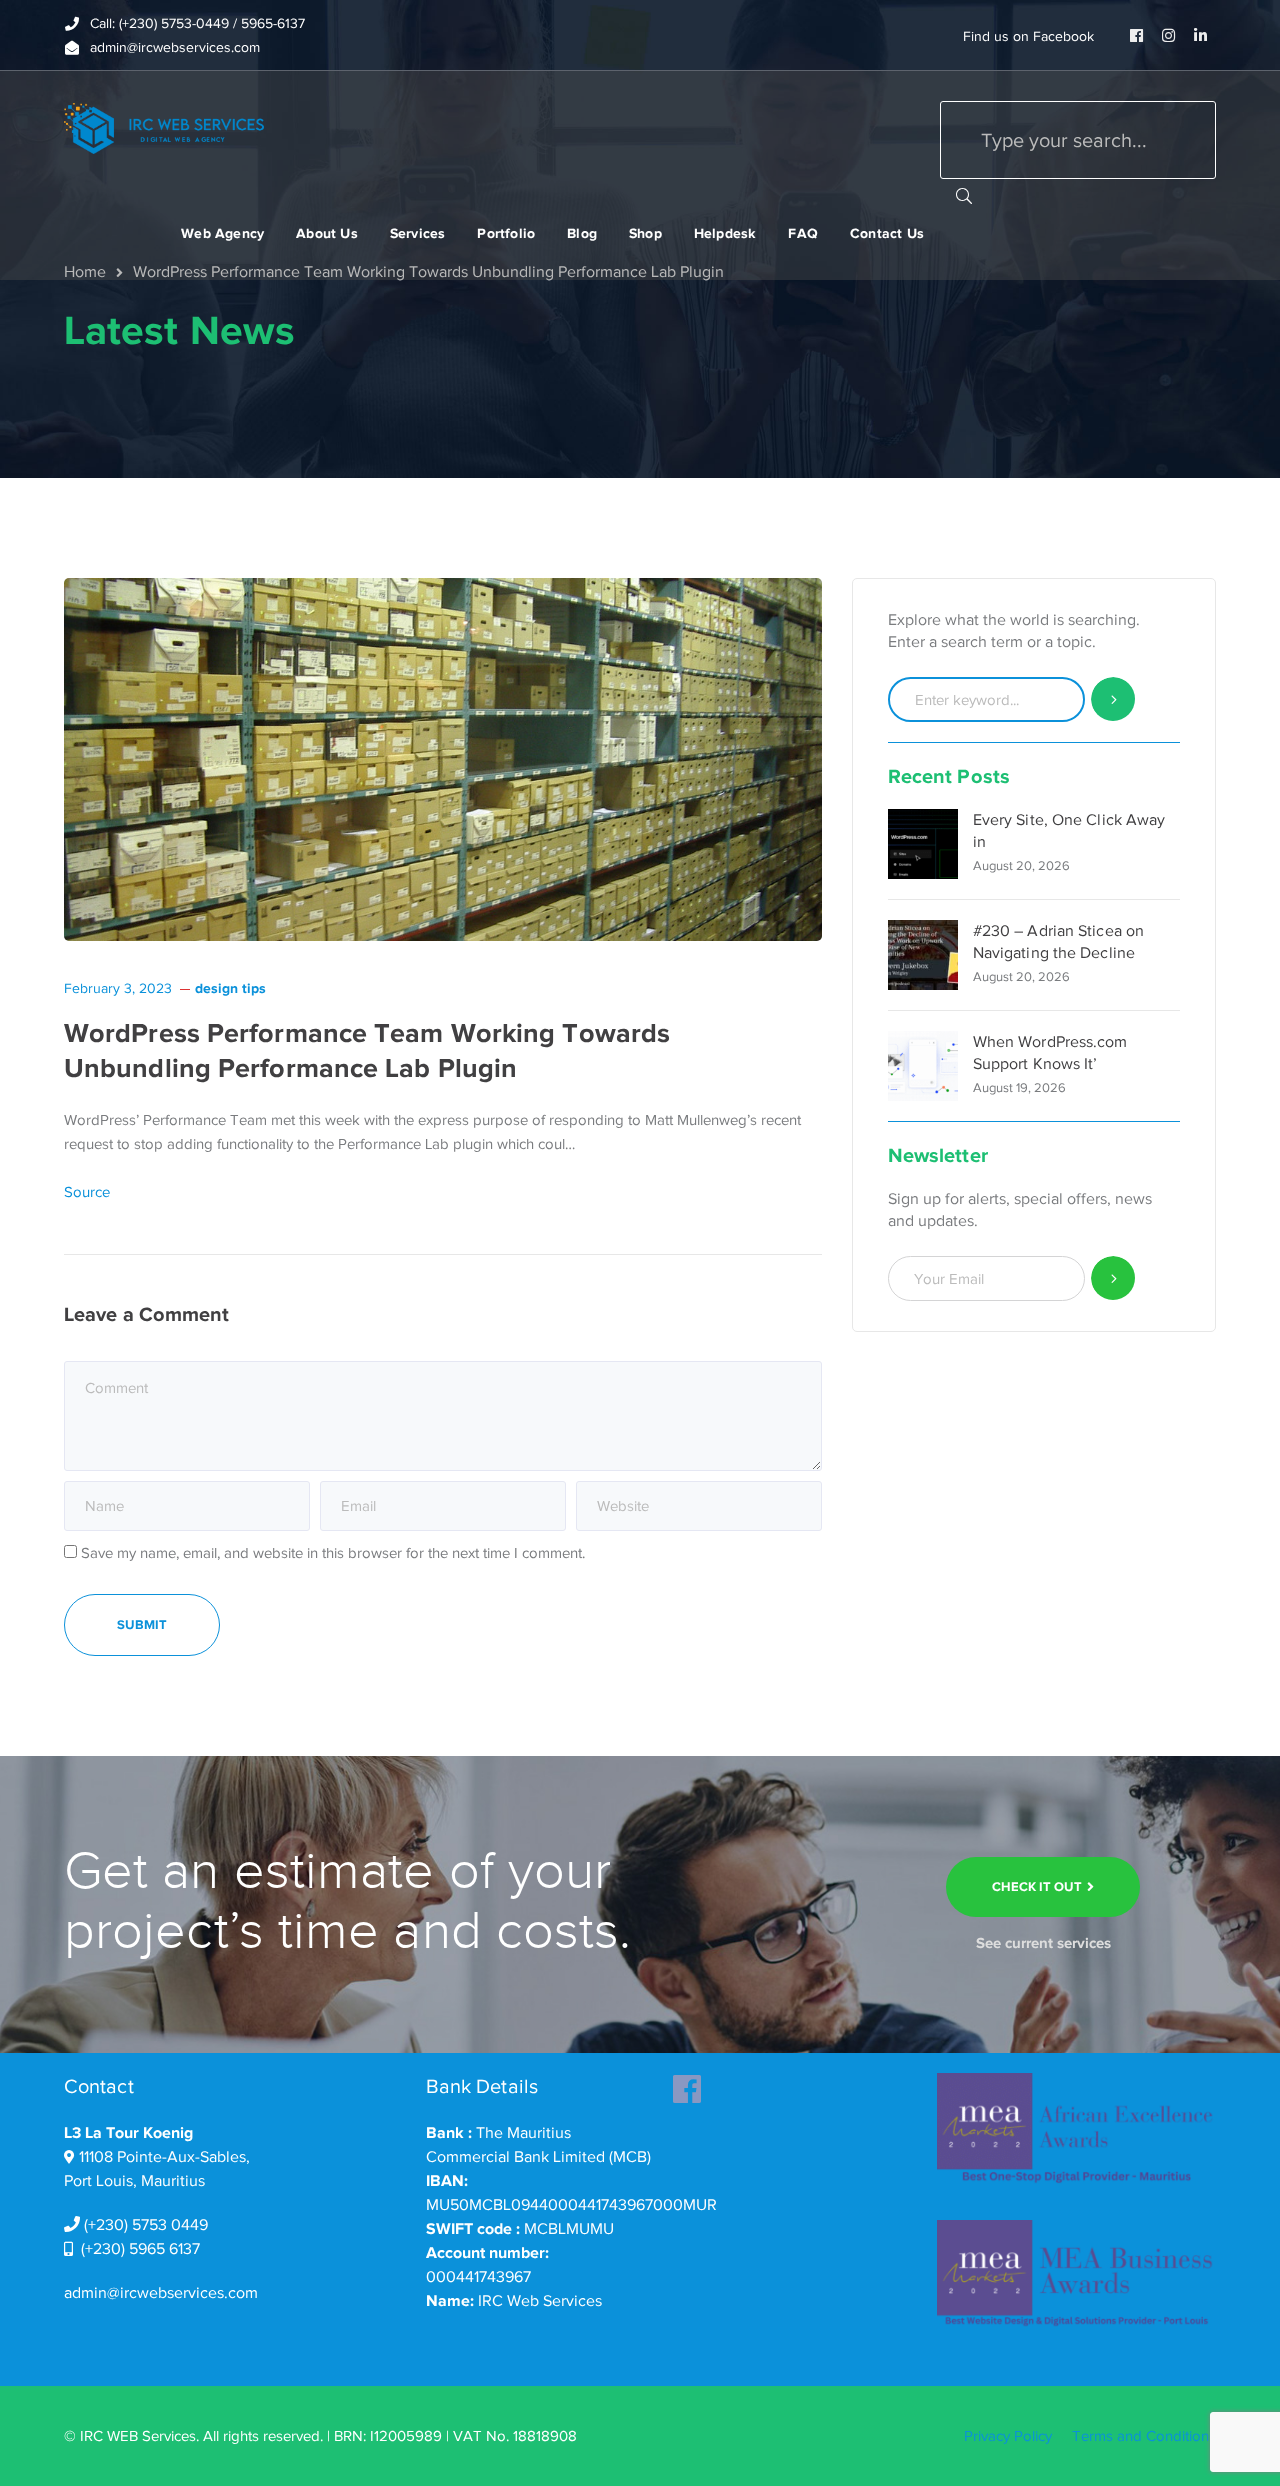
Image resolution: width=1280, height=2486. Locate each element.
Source (87, 1192)
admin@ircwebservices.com (161, 2293)
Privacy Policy (1008, 2436)
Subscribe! (1113, 1278)
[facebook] (687, 2083)
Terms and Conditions (1144, 2436)
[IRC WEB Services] (164, 127)
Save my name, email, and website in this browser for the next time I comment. (333, 1553)
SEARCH (964, 195)
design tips (230, 988)
